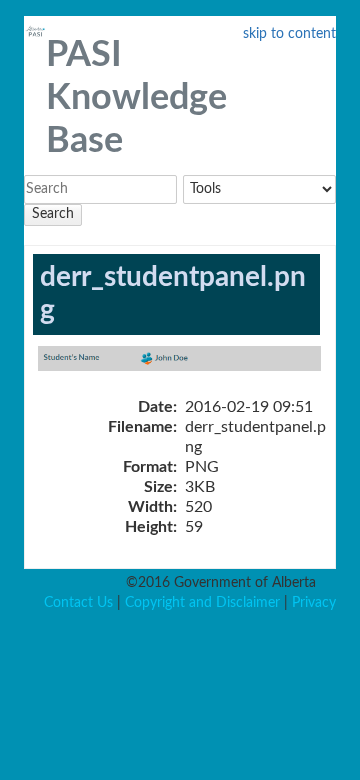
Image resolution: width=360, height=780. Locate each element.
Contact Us (78, 603)
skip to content (289, 34)
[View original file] (192, 369)
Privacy (314, 603)
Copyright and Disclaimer (202, 603)
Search (53, 214)
